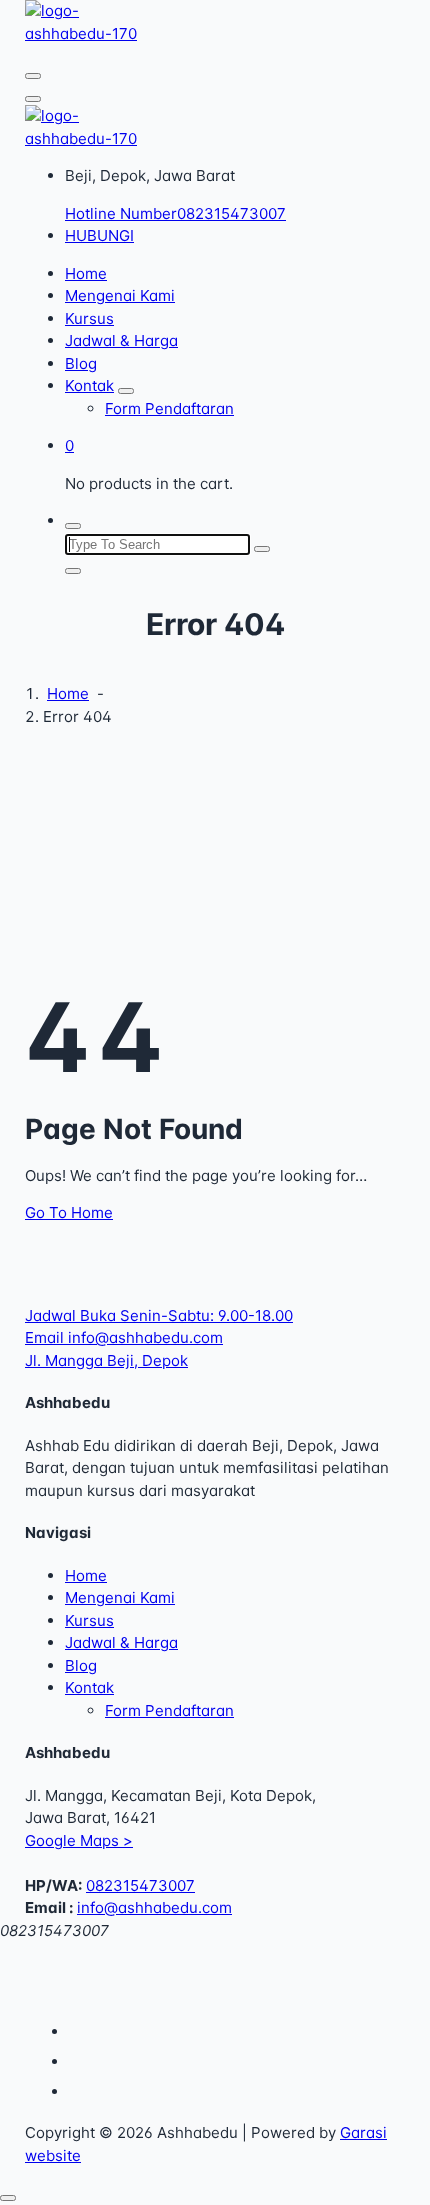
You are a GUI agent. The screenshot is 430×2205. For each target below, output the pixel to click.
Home (86, 273)
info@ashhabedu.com (154, 1907)
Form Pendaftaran (169, 408)
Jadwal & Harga (121, 340)
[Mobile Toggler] (126, 391)
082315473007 (140, 1885)
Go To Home (69, 1212)
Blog (81, 363)
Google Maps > (79, 1840)
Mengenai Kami (120, 295)
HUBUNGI (99, 235)
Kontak (89, 385)
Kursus (89, 318)
